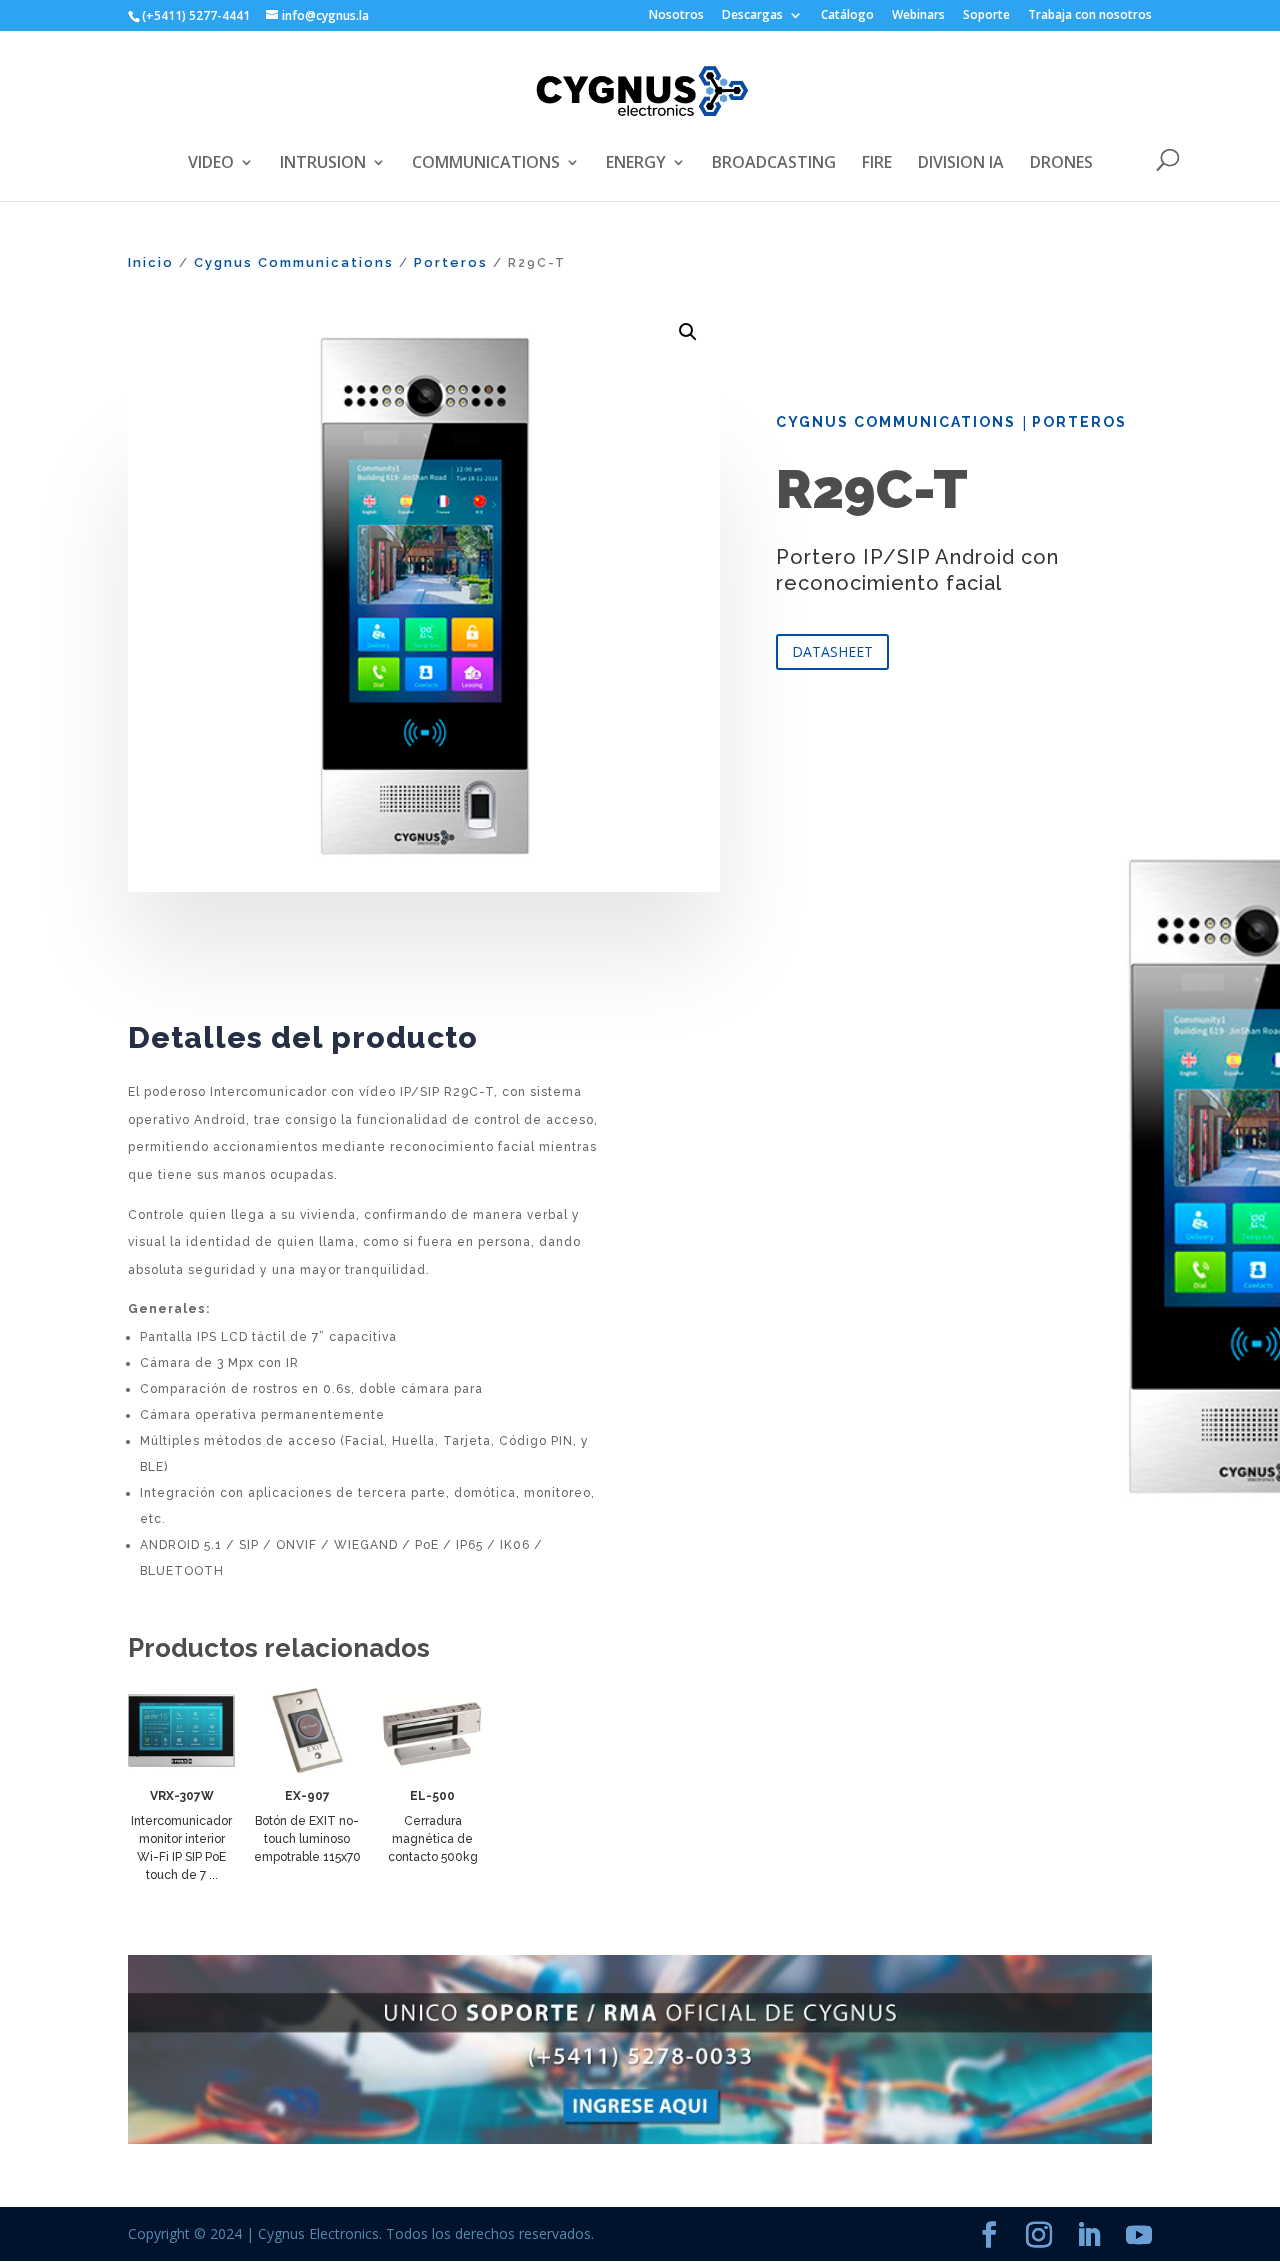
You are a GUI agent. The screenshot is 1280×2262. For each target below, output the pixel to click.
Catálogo (847, 16)
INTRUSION (323, 164)
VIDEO (211, 164)
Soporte (986, 16)
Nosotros (676, 16)
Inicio (151, 262)
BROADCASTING (774, 164)
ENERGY (636, 164)
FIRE (877, 164)
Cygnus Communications (294, 262)
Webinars (918, 16)
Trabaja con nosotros (1090, 16)
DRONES (1061, 164)
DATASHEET (832, 651)
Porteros (451, 262)
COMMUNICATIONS (486, 164)
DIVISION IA (961, 164)
